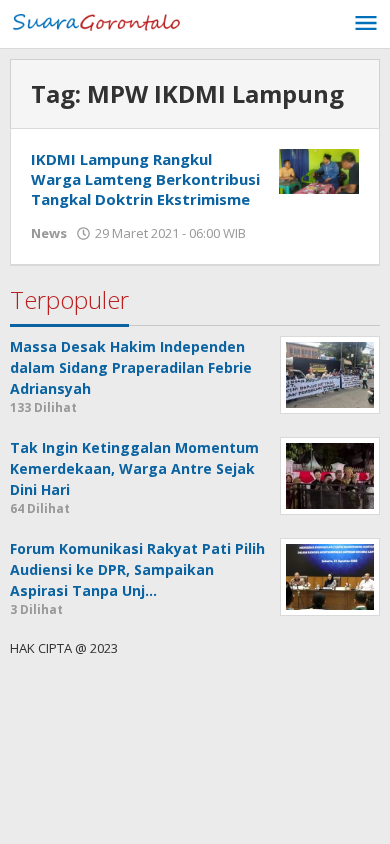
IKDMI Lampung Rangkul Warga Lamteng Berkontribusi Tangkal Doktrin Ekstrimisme (145, 179)
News (49, 233)
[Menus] (366, 24)
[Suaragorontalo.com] (100, 20)
